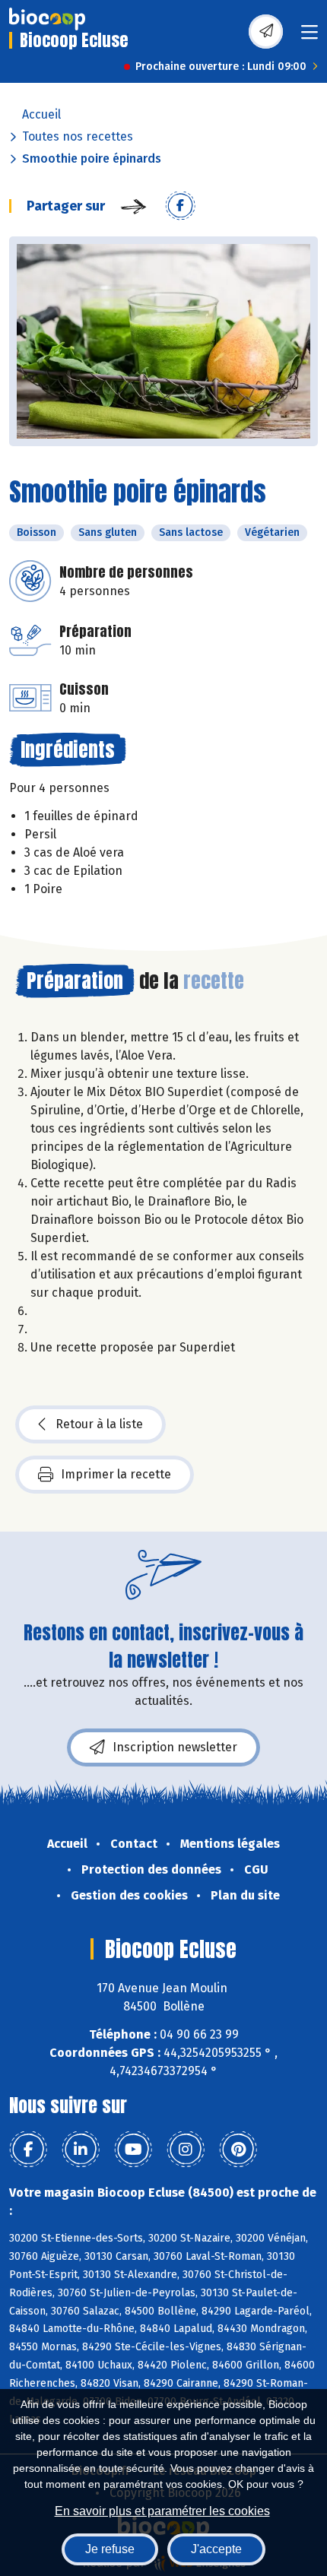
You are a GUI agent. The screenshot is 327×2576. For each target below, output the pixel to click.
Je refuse (110, 2549)
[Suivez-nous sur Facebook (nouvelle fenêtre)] (28, 2150)
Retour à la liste (99, 1424)
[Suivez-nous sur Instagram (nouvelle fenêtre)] (186, 2150)
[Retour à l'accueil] (47, 19)
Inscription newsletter (175, 1747)
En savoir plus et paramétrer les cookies (162, 2511)
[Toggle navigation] (310, 37)
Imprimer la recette (116, 1474)
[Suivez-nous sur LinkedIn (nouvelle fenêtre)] (81, 2150)
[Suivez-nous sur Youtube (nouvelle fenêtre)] (133, 2150)
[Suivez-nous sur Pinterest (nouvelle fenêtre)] (238, 2150)
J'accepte (216, 2549)
